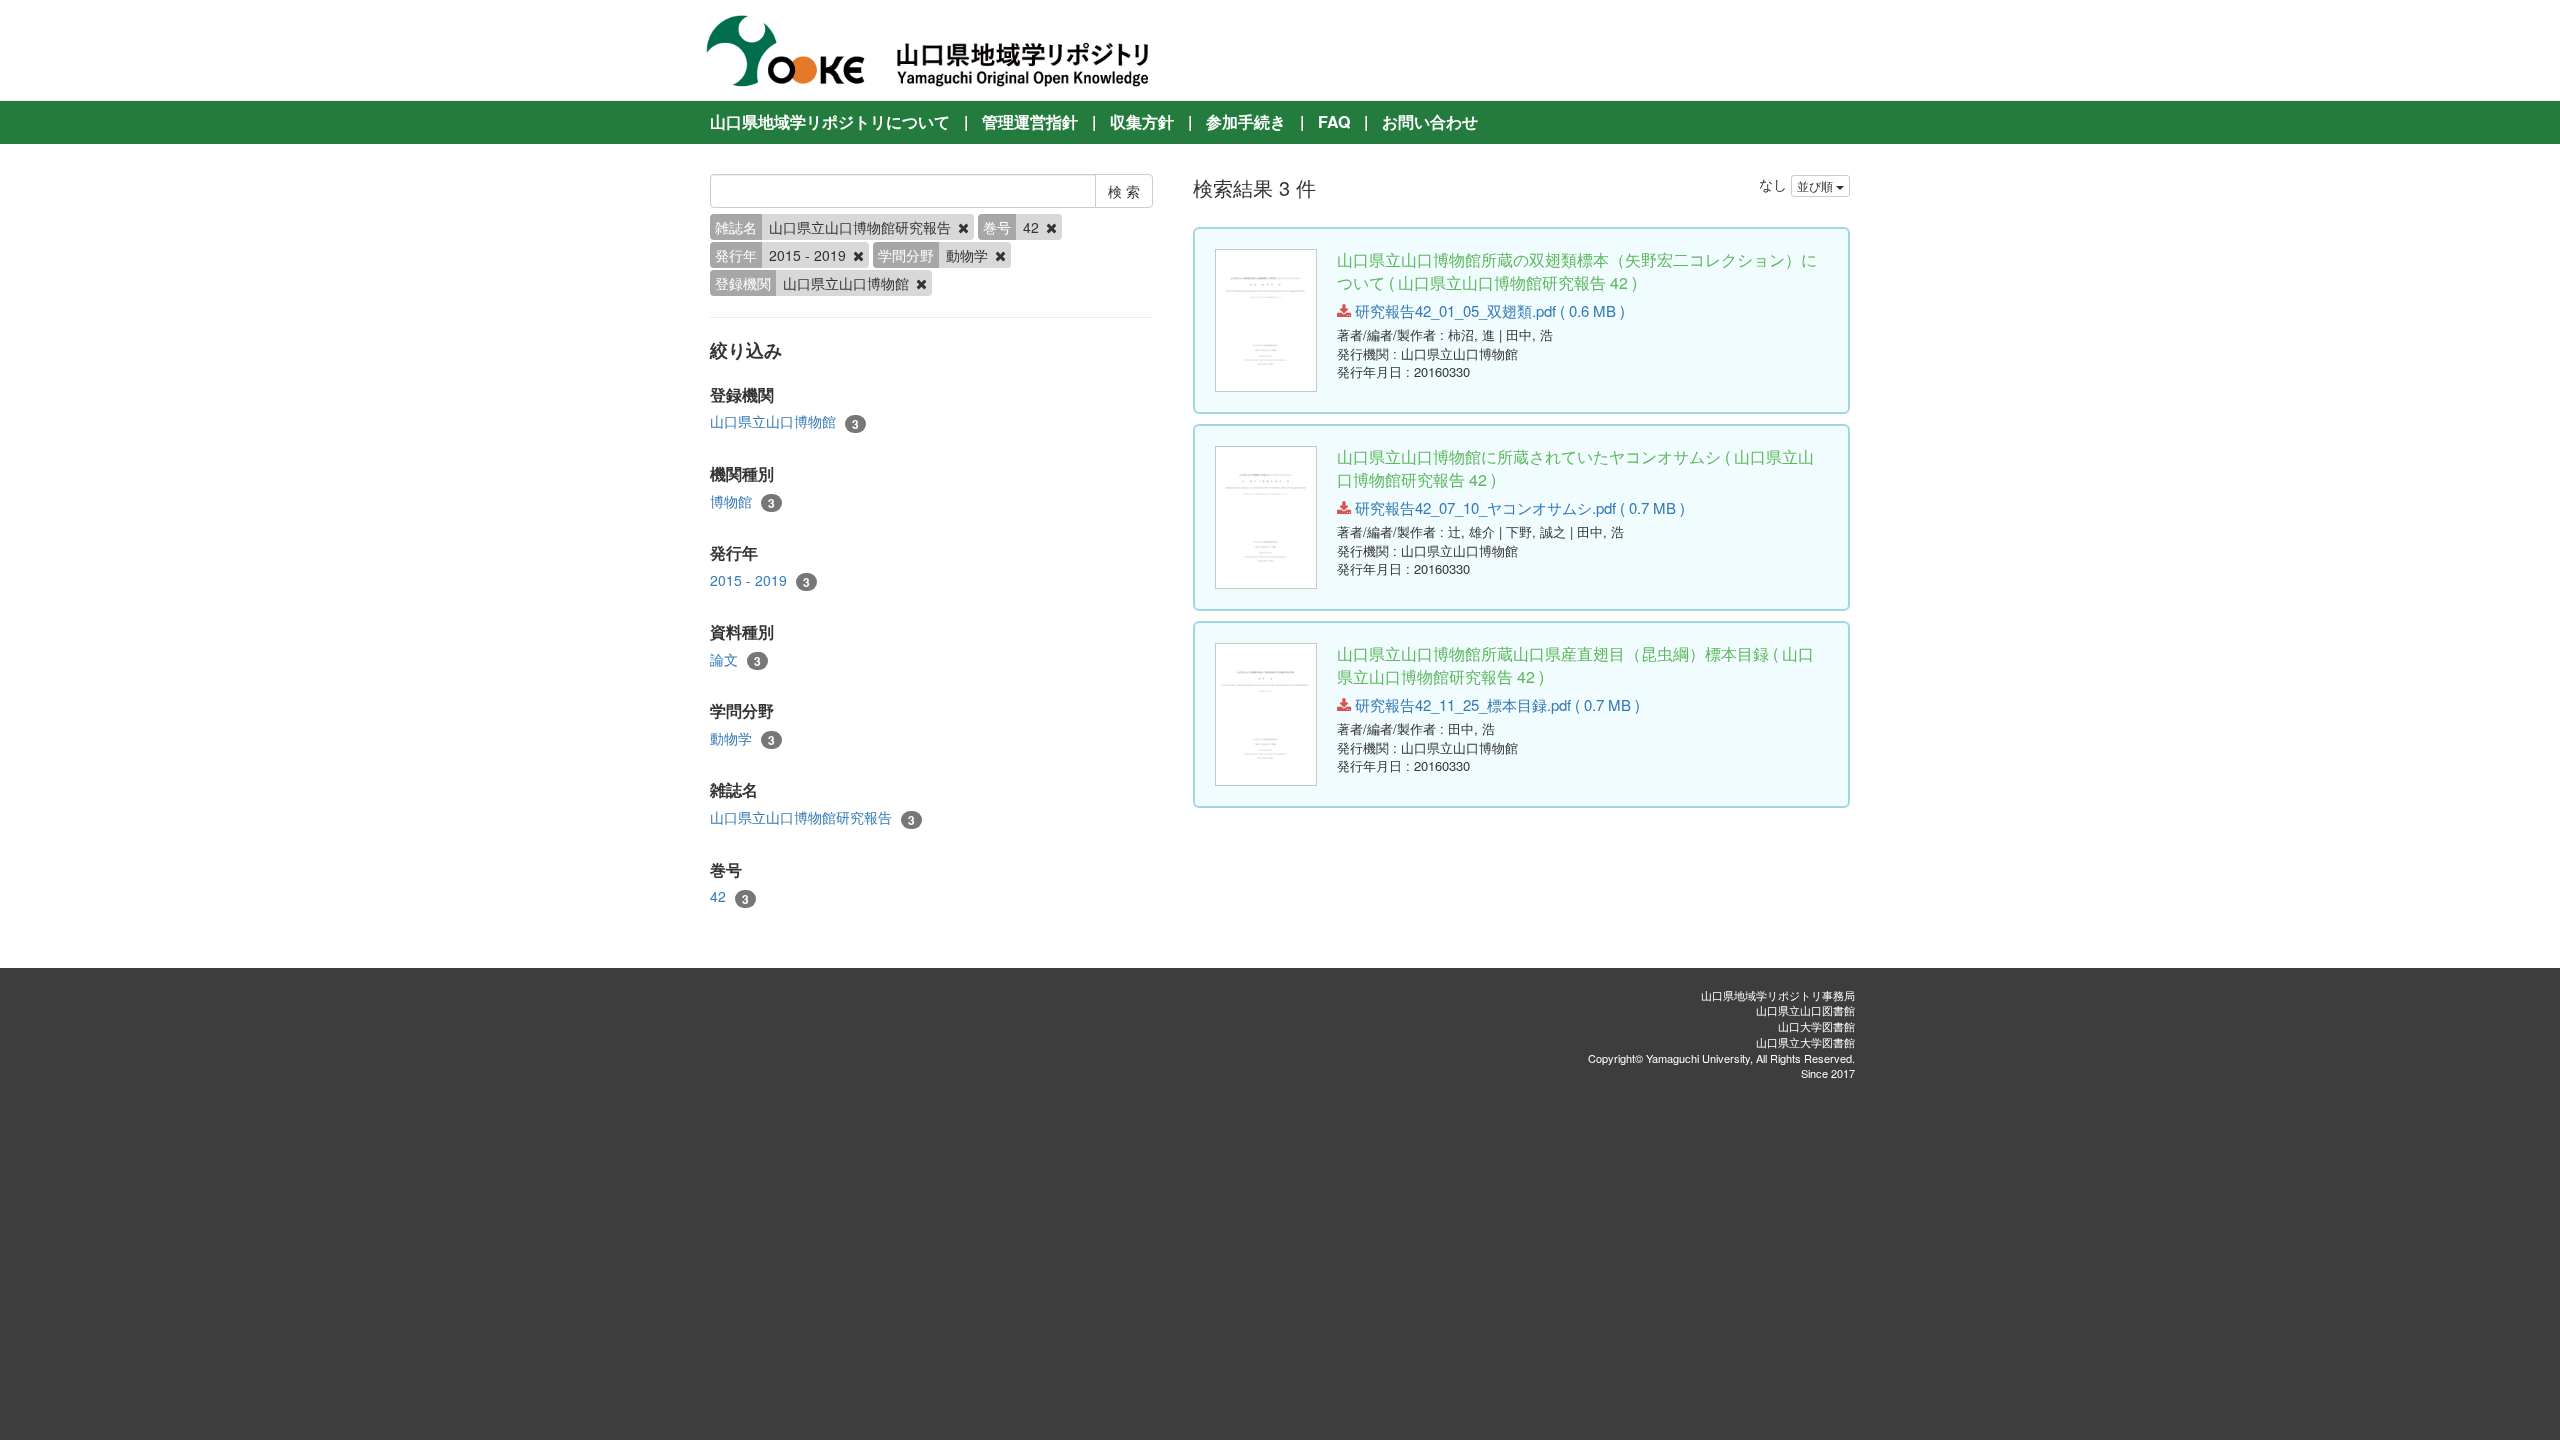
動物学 (742, 738)
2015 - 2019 (760, 580)
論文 (735, 659)
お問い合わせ (1430, 121)
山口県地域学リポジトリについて (830, 121)
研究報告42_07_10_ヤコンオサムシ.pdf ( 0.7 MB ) (1518, 507)
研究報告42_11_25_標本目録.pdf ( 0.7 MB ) (1495, 704)
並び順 (1816, 185)
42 (729, 896)
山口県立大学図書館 (1805, 1042)
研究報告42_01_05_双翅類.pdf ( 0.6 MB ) (1488, 310)
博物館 (742, 501)
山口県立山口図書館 (1805, 1010)
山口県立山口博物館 (784, 421)
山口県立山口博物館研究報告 (812, 817)
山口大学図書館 (1816, 1026)
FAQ (1334, 121)
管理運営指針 (1030, 121)
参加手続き (1246, 121)
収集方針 (1142, 121)
